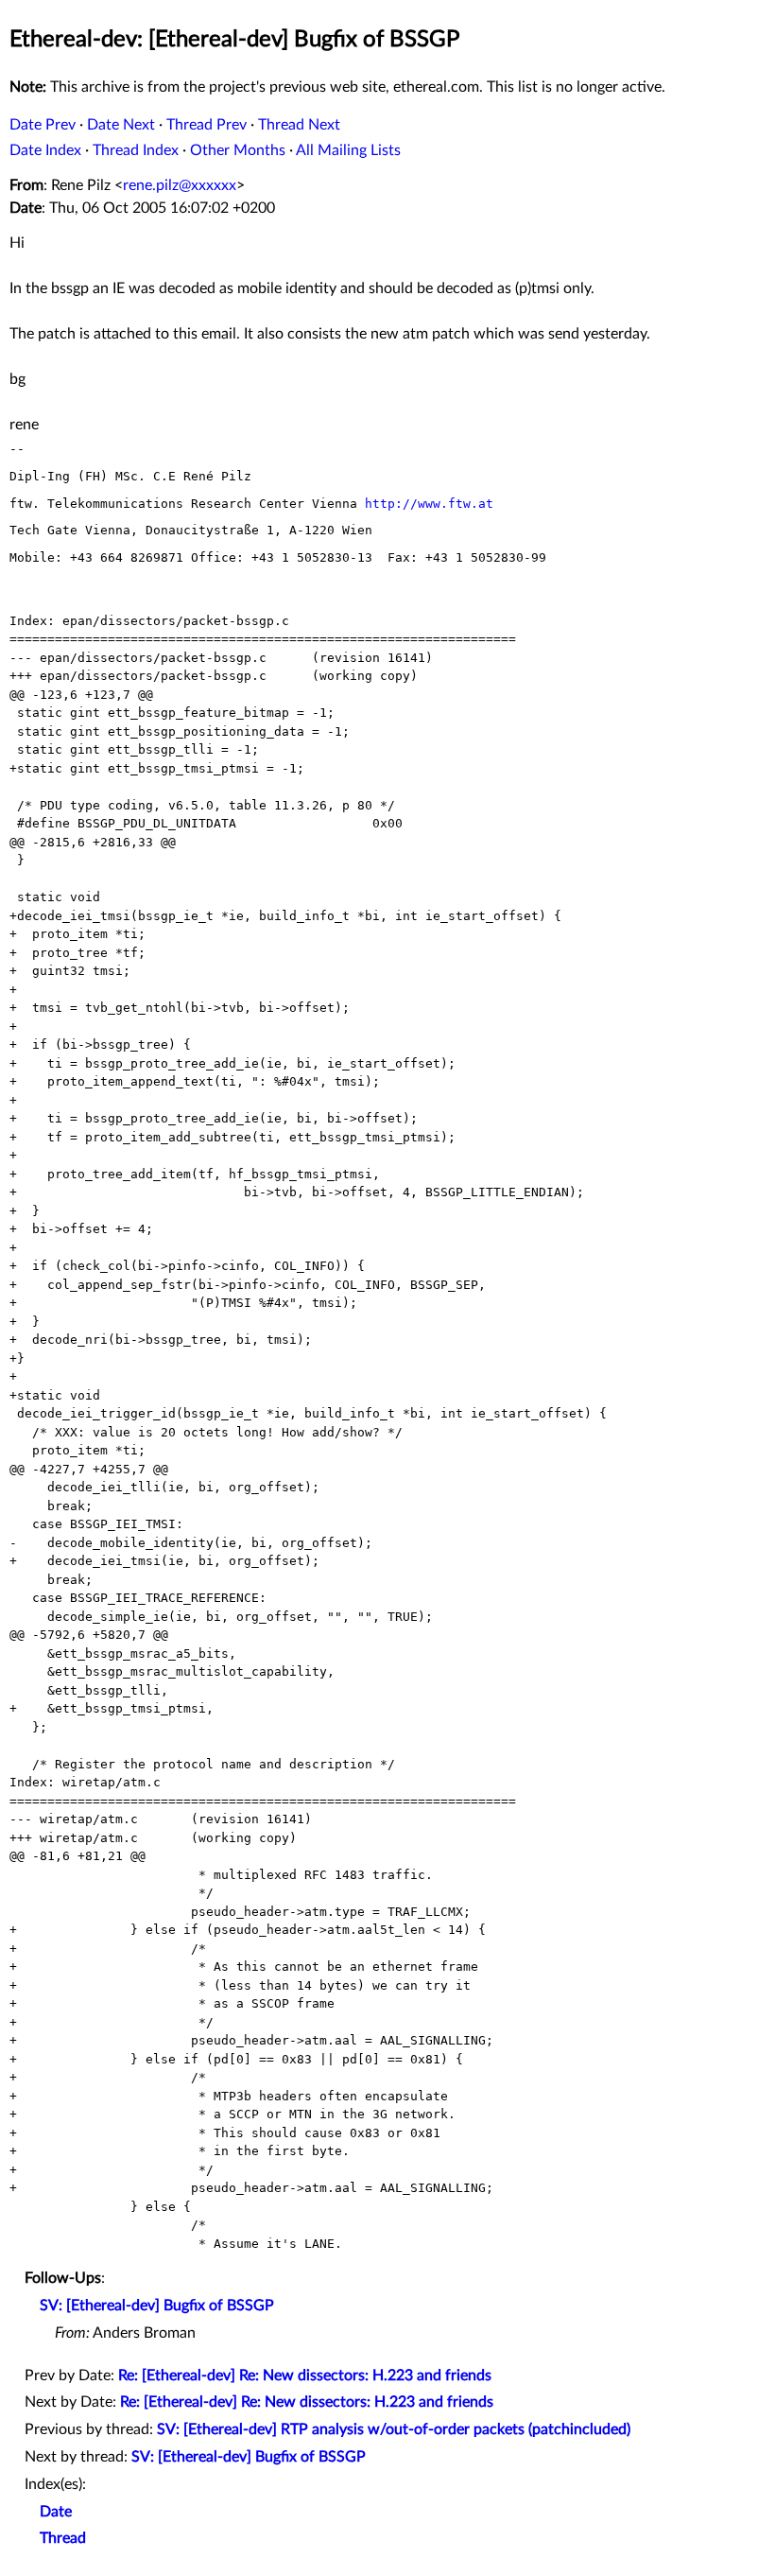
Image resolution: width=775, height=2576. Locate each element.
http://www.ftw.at (429, 504)
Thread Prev (207, 125)
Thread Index (136, 150)
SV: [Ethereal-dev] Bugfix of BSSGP (157, 2306)
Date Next (121, 125)
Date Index (45, 150)
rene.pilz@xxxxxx (180, 185)
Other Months (238, 150)
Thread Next (299, 125)
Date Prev (43, 125)
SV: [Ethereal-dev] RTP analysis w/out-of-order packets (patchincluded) (394, 2429)
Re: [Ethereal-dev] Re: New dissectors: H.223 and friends (305, 2376)
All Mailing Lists (348, 150)
